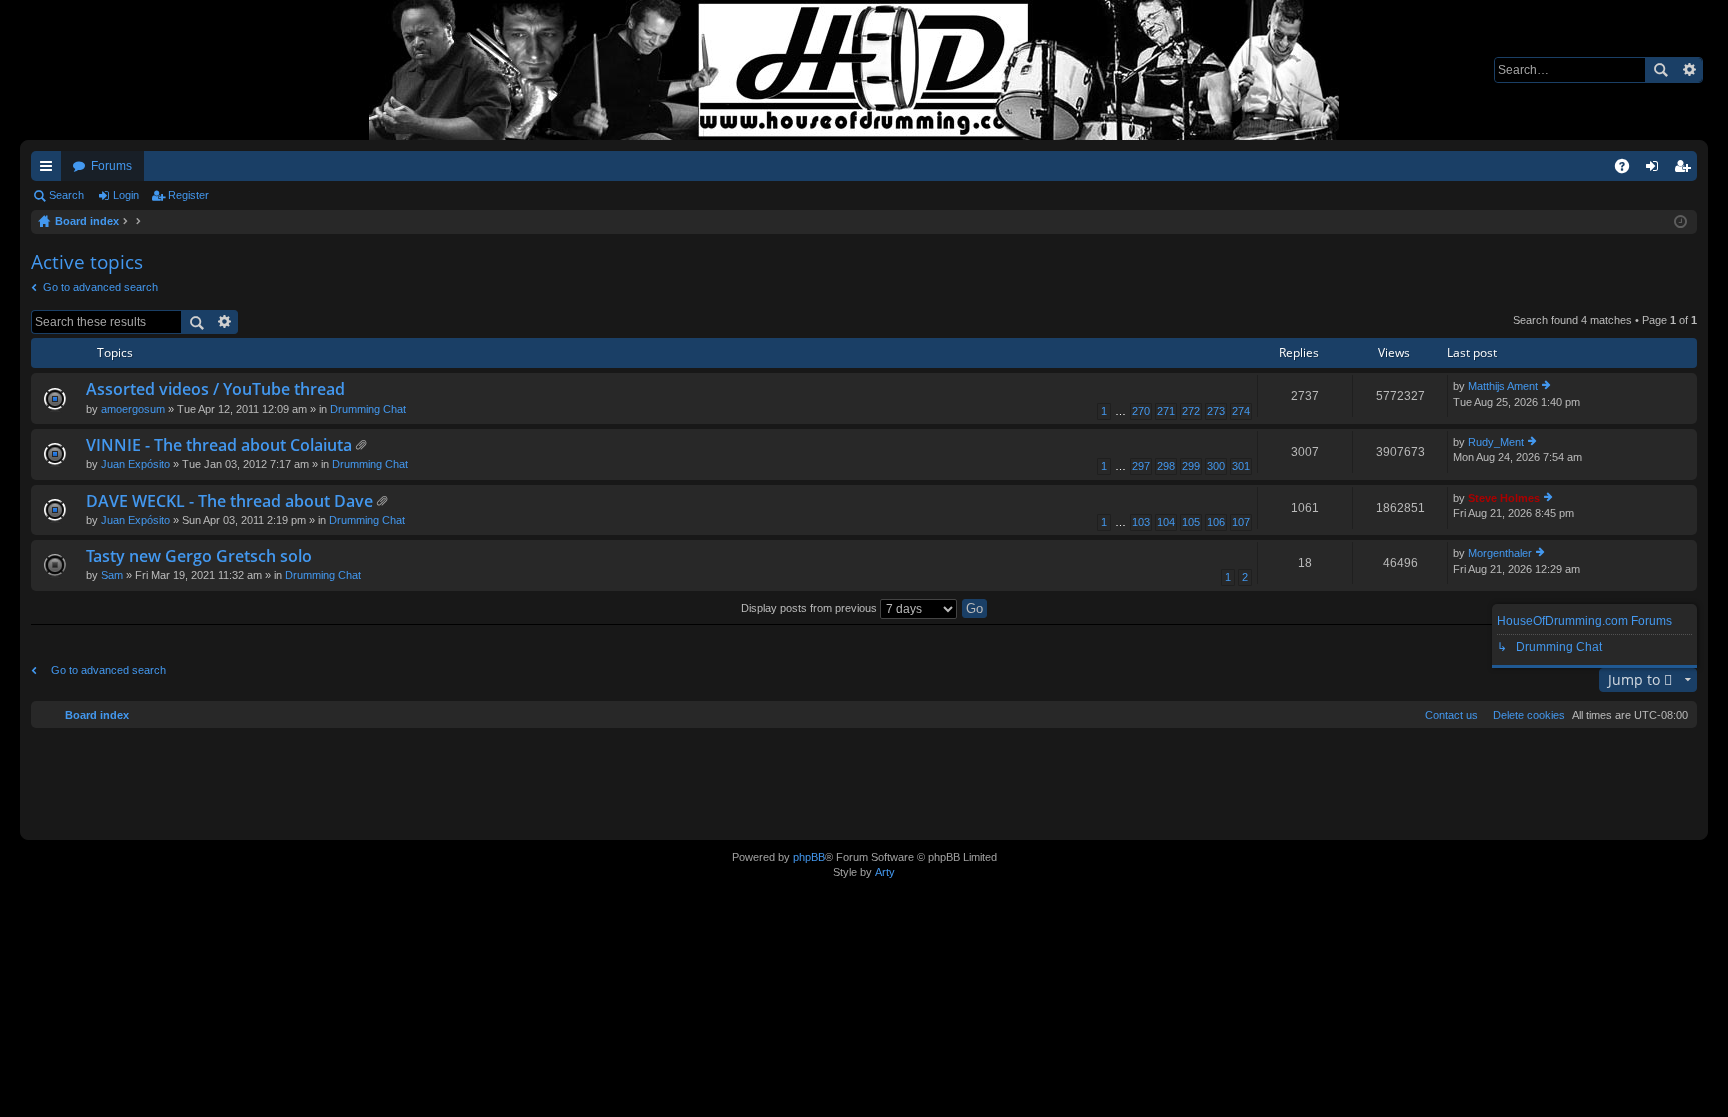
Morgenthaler (1500, 553)
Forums (111, 166)
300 (1216, 466)
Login (126, 195)
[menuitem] (1525, 715)
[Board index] (864, 70)
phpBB (809, 857)
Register (188, 195)
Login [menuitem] (1656, 170)
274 (1241, 411)
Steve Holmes (1504, 498)
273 (1216, 411)
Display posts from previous (810, 608)
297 (1141, 466)
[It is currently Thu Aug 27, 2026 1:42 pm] (1680, 222)
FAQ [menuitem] (1628, 170)
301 (1241, 466)
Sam (112, 575)
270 (1141, 411)
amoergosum (133, 409)
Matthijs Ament (1503, 386)
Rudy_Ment (1496, 442)
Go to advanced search (100, 287)
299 (1191, 466)
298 (1166, 466)
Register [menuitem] (1686, 170)
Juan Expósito (135, 464)
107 (1241, 522)
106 (1216, 522)
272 (1191, 411)
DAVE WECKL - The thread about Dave (229, 502)
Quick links (50, 170)
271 (1166, 411)
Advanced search (1688, 70)
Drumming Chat (368, 409)
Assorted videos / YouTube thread (215, 390)
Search (1660, 70)
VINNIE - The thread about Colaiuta (219, 446)
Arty (885, 872)
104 (1166, 522)
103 (1141, 522)
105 (1191, 522)
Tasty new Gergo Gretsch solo (199, 557)
